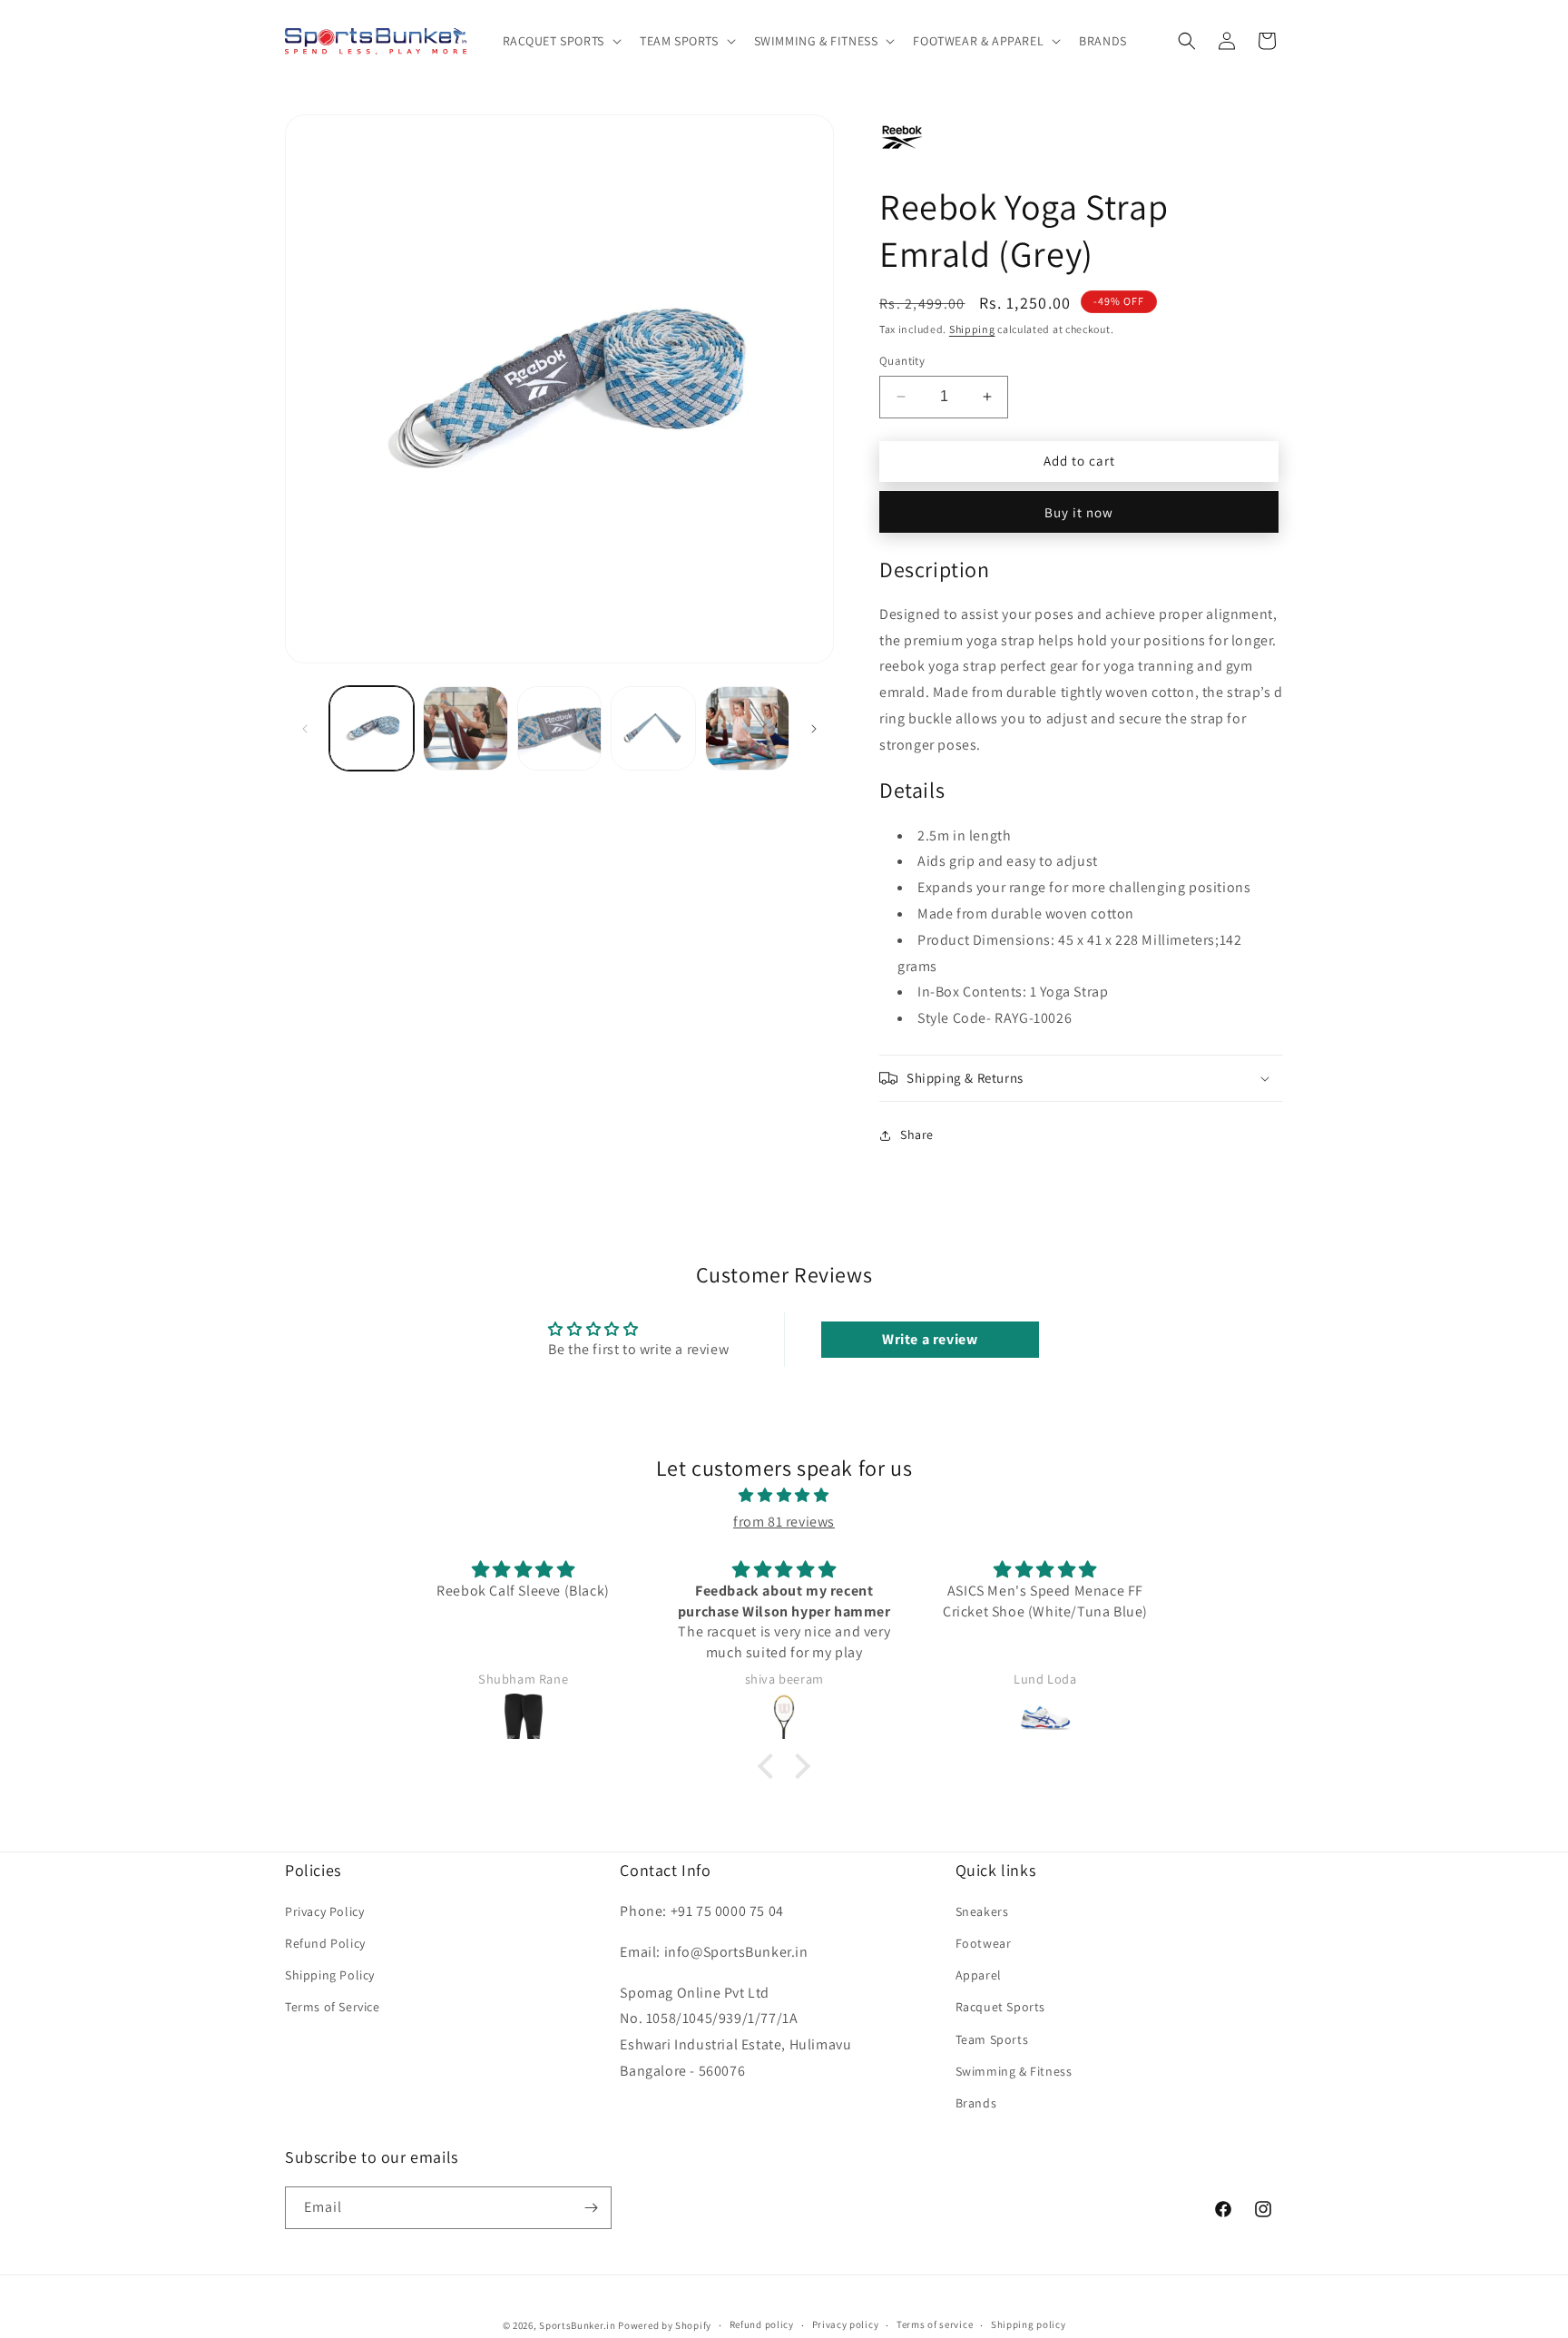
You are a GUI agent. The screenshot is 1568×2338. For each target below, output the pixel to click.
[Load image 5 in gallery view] (747, 728)
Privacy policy (846, 2324)
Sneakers (982, 1911)
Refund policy (762, 2324)
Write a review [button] (930, 1339)
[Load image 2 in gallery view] (465, 728)
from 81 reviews (784, 1522)
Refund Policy (325, 1943)
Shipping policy (1029, 2324)
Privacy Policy (324, 1911)
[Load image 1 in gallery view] (372, 728)
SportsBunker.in (578, 2325)
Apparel (979, 1975)
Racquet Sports (1000, 2007)
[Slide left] (305, 729)
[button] (560, 41)
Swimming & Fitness (1014, 2071)
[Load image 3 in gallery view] (559, 728)
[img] (784, 1496)
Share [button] (917, 1135)
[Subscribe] (591, 2208)
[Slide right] (814, 729)
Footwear (984, 1943)
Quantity (902, 361)
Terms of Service (333, 2007)
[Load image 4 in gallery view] (653, 728)
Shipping (972, 329)
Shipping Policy (330, 1975)
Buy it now (1079, 512)
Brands (976, 2103)
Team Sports (992, 2039)
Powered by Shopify (665, 2325)
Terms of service (935, 2324)
